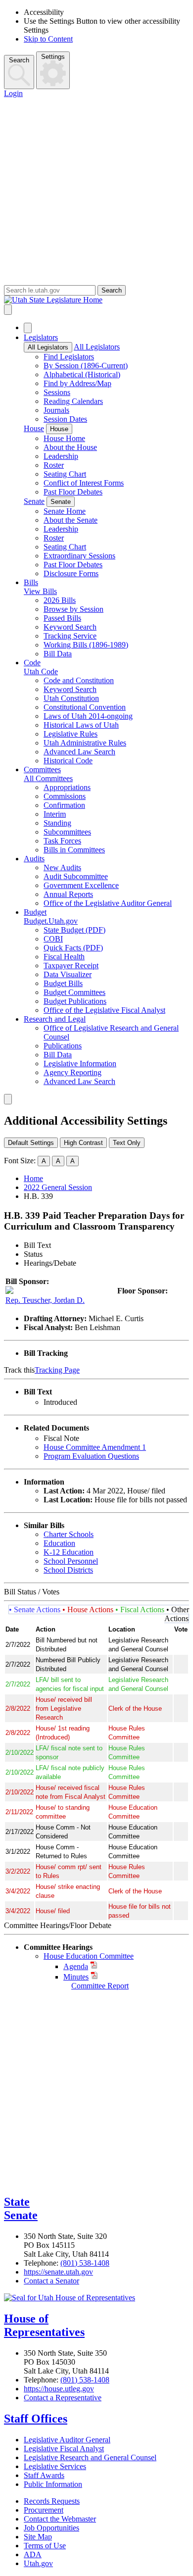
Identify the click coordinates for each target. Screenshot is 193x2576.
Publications (63, 1046)
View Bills (40, 591)
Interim (55, 814)
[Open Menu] (8, 310)
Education (59, 1543)
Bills (31, 582)
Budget (35, 912)
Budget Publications (75, 1001)
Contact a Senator (51, 2281)
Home (33, 1178)
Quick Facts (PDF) (73, 948)
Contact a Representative (63, 2398)
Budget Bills (63, 983)
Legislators (41, 337)
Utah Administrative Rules (85, 743)
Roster (54, 465)
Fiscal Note (61, 1438)
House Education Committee (89, 1956)
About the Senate (71, 520)
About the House (70, 447)
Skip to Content (48, 39)
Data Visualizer (68, 974)
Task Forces (62, 841)
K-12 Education (69, 1552)
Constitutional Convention (85, 707)
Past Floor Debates (73, 492)
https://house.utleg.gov (59, 2389)
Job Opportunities (51, 2528)
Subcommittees (67, 832)
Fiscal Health (64, 957)
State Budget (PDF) (74, 930)
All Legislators (48, 347)
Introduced (60, 1402)
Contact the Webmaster (60, 2519)
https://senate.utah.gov (58, 2272)
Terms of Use (45, 2546)
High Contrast (83, 1143)
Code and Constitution (79, 680)
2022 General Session (58, 1187)
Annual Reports (68, 894)
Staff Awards (44, 2475)
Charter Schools (69, 1534)
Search (19, 60)
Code (32, 663)
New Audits (62, 867)
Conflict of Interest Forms (84, 483)
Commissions (65, 796)
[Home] (96, 300)
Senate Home (65, 511)
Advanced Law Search (79, 752)
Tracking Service (70, 636)
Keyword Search (70, 627)
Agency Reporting (72, 1072)
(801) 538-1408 (85, 2263)
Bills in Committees (74, 850)
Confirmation (64, 805)
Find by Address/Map (77, 383)
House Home (64, 438)
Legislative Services (55, 2466)
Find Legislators (69, 357)
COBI (53, 939)
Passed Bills (62, 618)
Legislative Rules (71, 734)
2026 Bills (60, 600)
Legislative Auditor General (67, 2440)
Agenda (76, 1966)
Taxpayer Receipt (71, 966)
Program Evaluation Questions (91, 1456)
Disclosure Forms (71, 573)
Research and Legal (55, 1019)
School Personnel (71, 1561)
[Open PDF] (83, 1402)
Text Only (127, 1143)
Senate (34, 501)
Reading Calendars (73, 401)
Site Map (38, 2537)
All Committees (48, 778)
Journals (56, 410)
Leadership (61, 456)
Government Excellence (81, 885)
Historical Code (68, 761)
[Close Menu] (28, 328)
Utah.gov (38, 2563)
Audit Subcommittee (76, 876)
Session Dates (65, 419)
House (34, 428)
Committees (42, 769)
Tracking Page (57, 1370)
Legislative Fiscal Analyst (64, 2449)
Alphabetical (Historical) (82, 374)
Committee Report (100, 1986)
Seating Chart (65, 474)
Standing (57, 823)
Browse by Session (73, 609)
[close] (8, 1099)
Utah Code (41, 671)
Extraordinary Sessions (79, 556)
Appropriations (67, 787)
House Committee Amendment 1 (95, 1447)
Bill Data (58, 654)
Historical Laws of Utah (81, 725)
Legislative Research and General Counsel (90, 2457)
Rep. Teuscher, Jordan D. (45, 1300)
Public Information (53, 2484)
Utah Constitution (71, 698)
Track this (19, 1370)
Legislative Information (80, 1064)
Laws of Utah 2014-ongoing (88, 716)
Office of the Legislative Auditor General (108, 903)
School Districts (68, 1570)
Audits (34, 859)
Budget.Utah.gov (51, 921)
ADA (33, 2554)
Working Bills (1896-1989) (86, 645)
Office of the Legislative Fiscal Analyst (104, 1010)
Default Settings (31, 1143)
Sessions (57, 392)
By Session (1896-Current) (86, 366)
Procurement (44, 2510)
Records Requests (52, 2501)
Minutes (76, 1977)
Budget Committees (74, 992)
